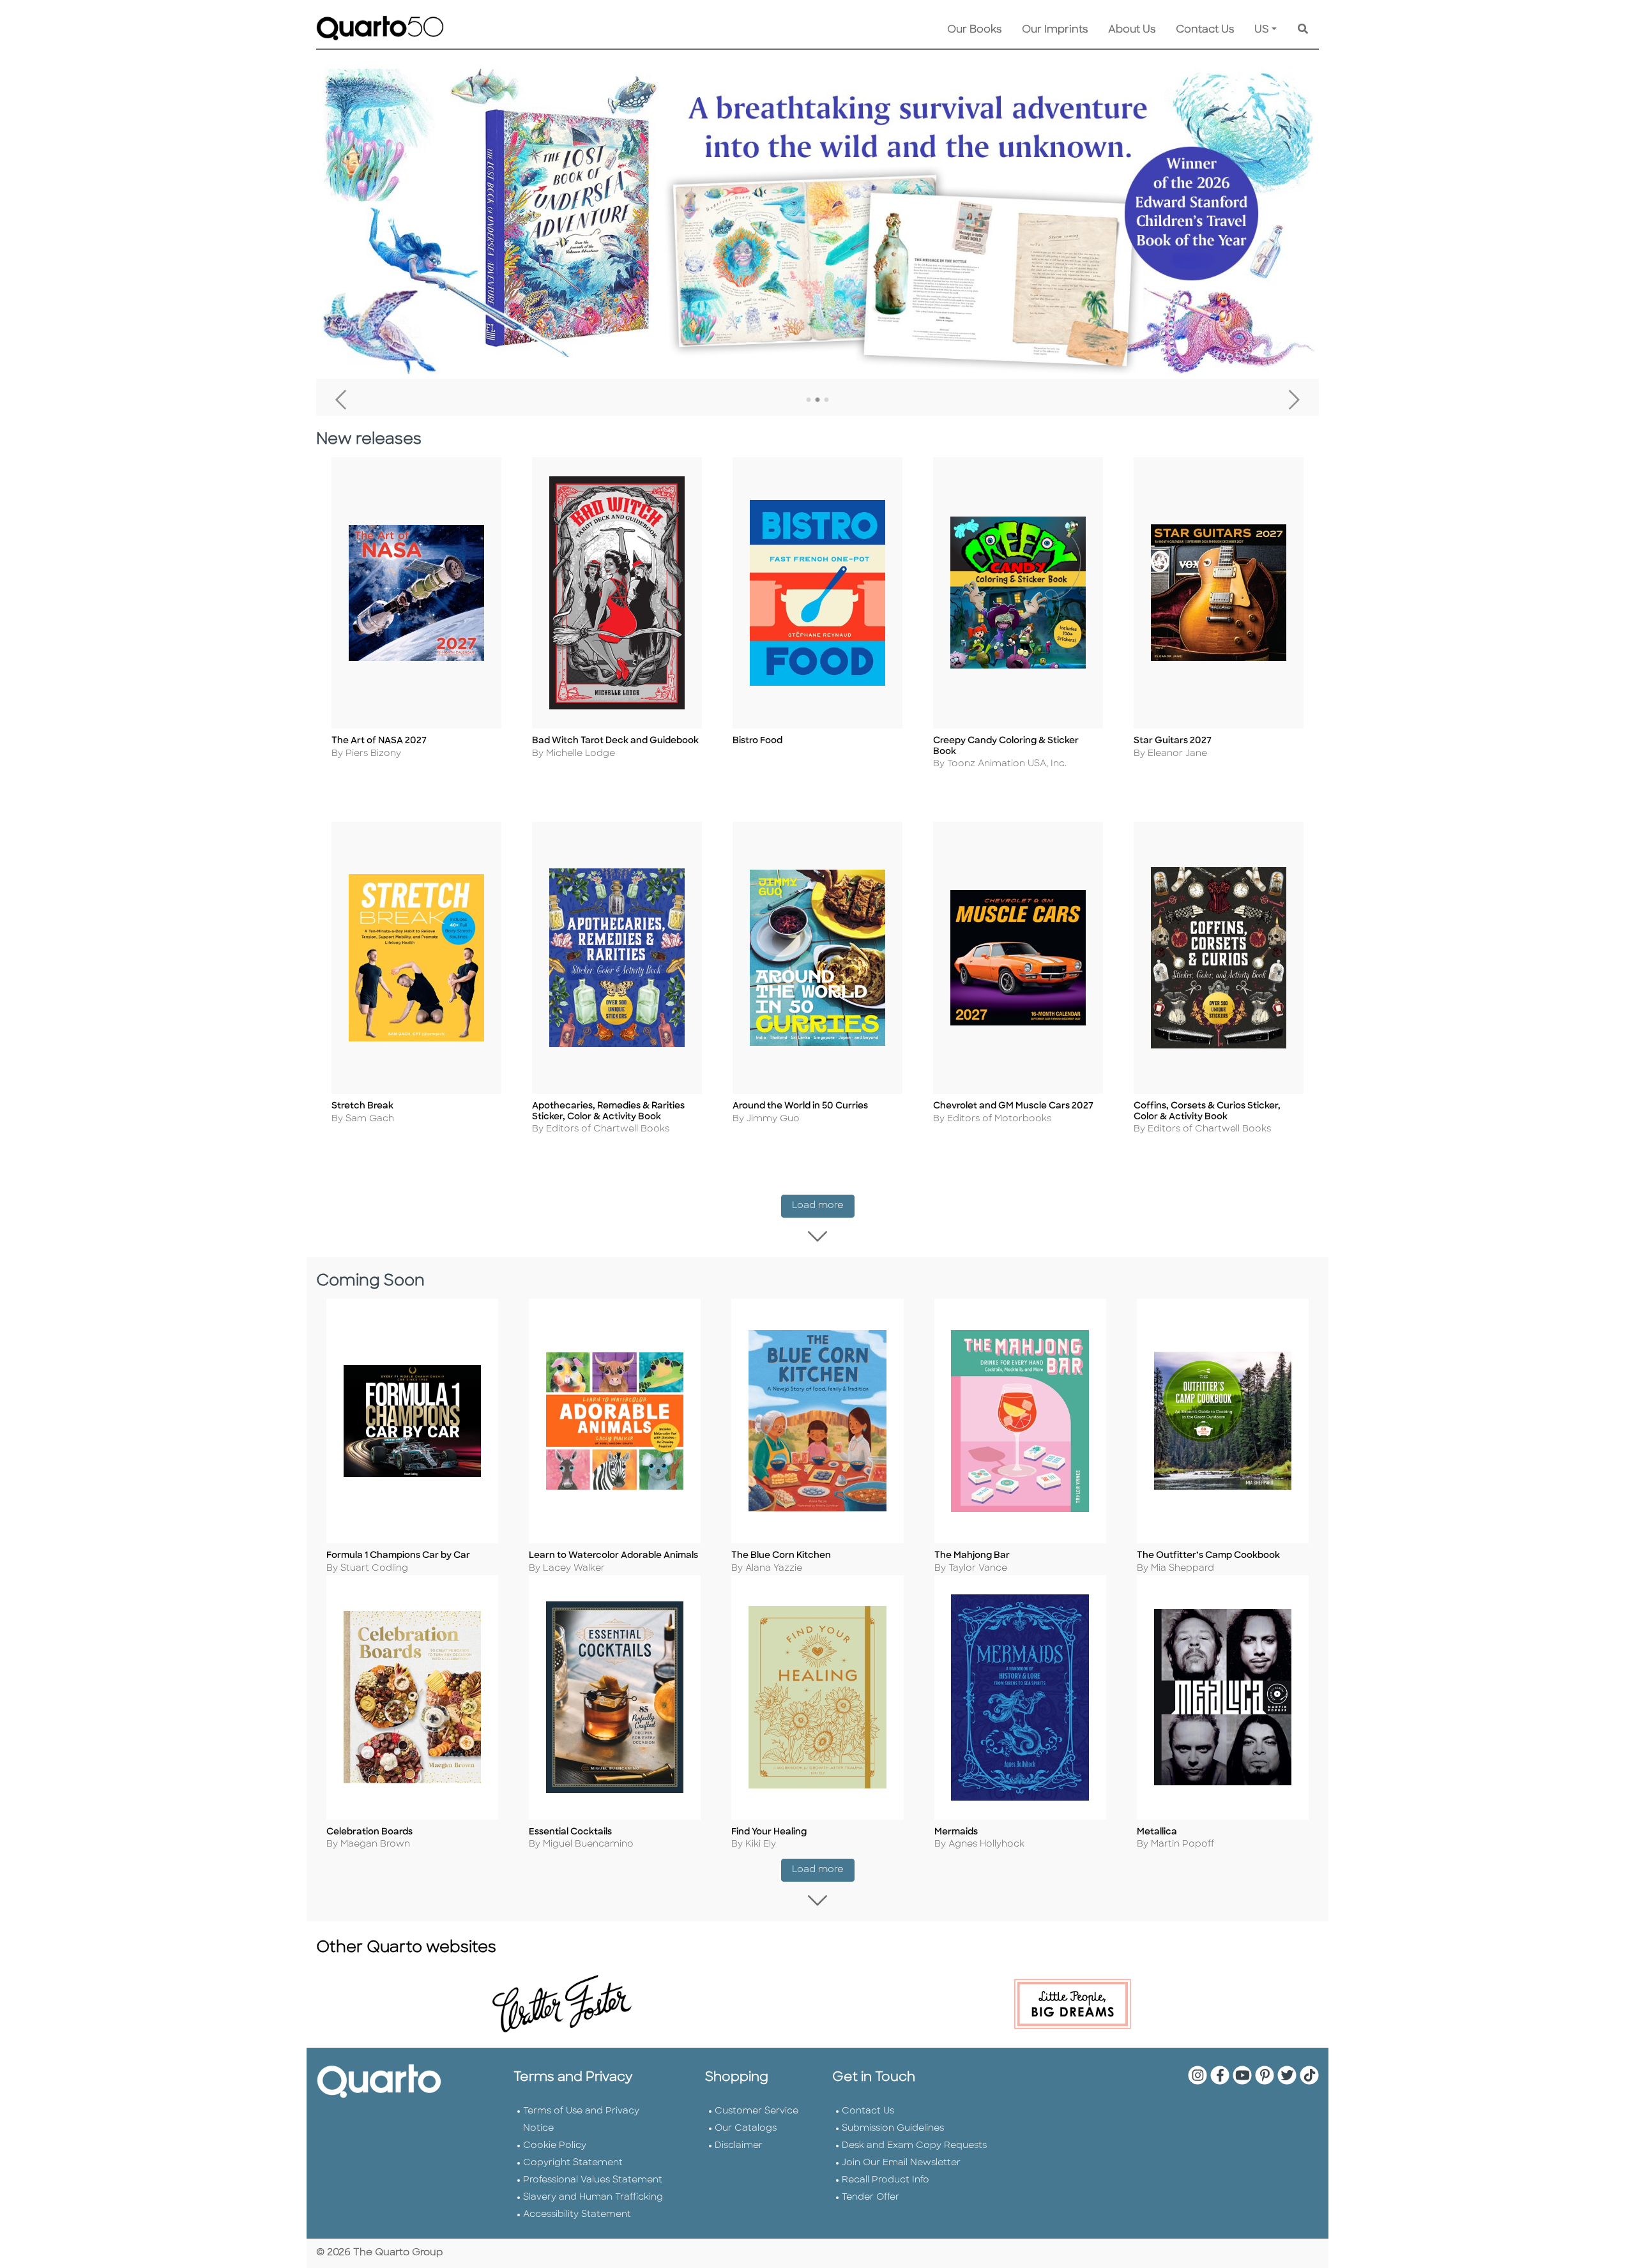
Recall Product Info (886, 2180)
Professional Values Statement (593, 2180)
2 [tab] (817, 400)
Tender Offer (871, 2197)
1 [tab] (809, 400)
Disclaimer (739, 2146)
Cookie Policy (555, 2146)
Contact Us (1205, 30)
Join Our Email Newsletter (901, 2163)
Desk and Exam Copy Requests (914, 2146)
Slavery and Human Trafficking (593, 2197)
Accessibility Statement (577, 2215)
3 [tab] (826, 400)
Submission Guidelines (893, 2128)
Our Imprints (1055, 30)
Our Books (974, 30)
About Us (1132, 30)
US (1262, 30)
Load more (823, 1206)
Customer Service (757, 2111)
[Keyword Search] (1303, 30)
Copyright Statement (573, 2163)
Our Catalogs (746, 2128)
